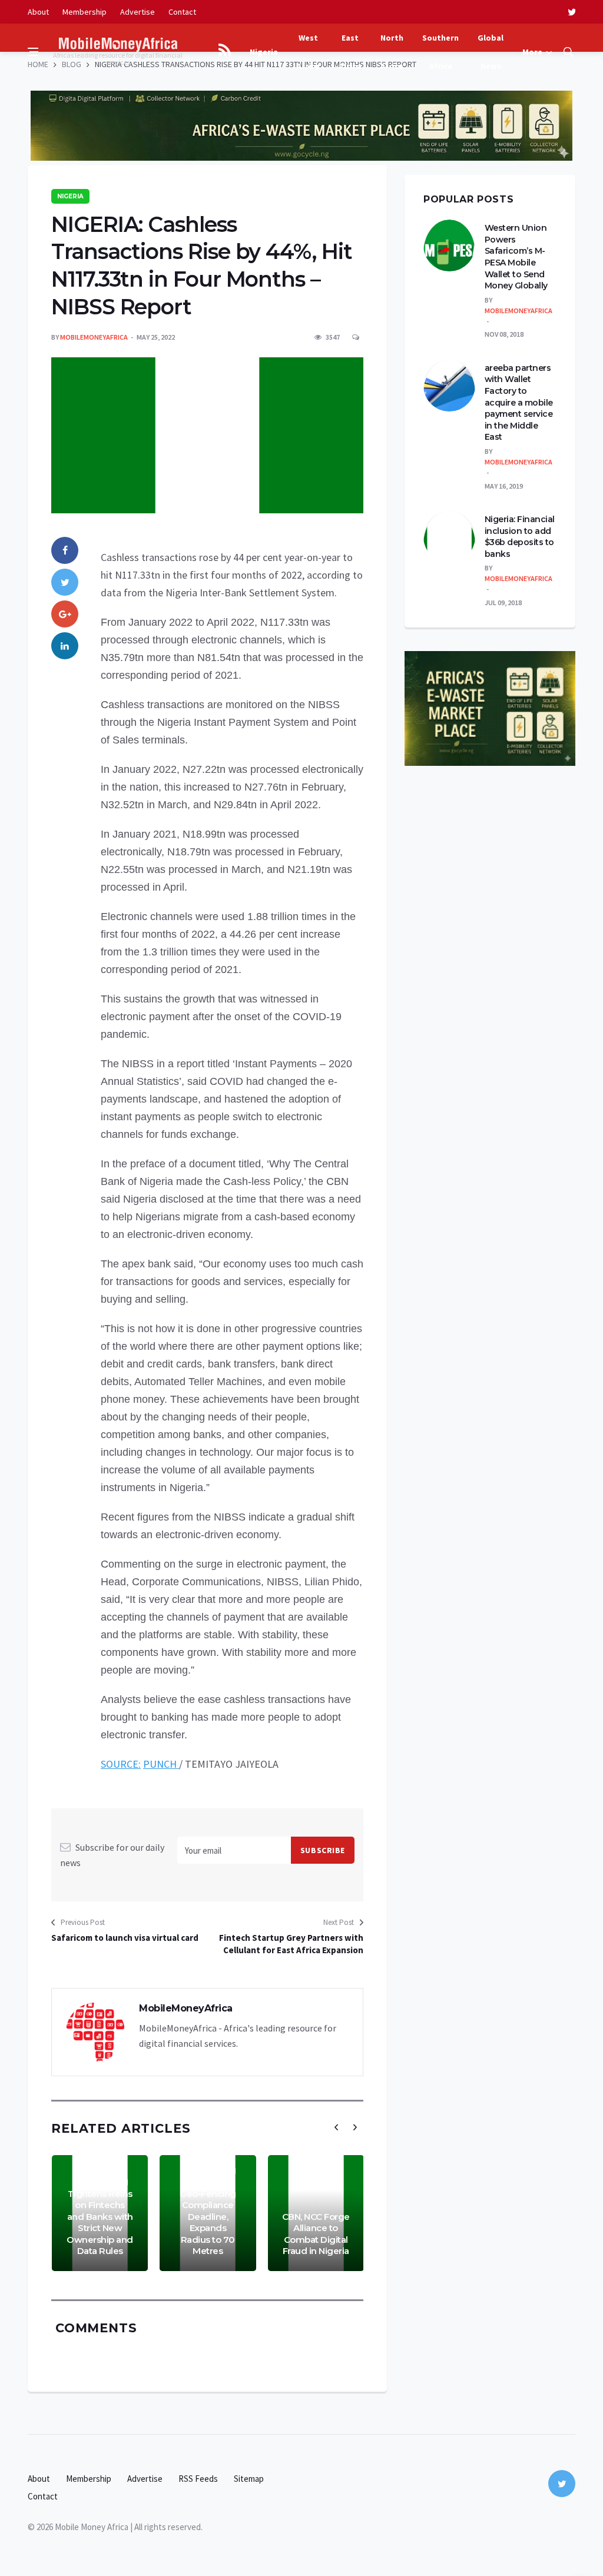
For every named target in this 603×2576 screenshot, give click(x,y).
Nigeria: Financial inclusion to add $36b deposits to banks (520, 537)
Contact (182, 12)
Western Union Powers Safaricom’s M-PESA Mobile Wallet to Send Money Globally (516, 257)
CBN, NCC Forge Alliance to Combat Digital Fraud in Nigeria (316, 2234)
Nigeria (264, 52)
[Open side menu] (33, 52)
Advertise (138, 12)
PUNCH (161, 1764)
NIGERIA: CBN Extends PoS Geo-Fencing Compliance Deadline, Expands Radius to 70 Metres (208, 2211)
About (38, 12)
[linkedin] (65, 646)
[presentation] (336, 2127)
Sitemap (249, 2479)
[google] (65, 614)
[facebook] (65, 550)
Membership (85, 12)
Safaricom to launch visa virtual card (125, 1938)
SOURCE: (121, 1764)
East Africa (350, 52)
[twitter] (571, 12)
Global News (491, 52)
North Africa (392, 52)
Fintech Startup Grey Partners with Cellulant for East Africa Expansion (291, 1944)
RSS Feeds (198, 2479)
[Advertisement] (301, 82)
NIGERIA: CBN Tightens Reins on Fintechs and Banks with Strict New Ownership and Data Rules (100, 2216)
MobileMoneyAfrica (94, 337)
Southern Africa (440, 52)
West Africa (308, 52)
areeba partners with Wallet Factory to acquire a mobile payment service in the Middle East (519, 403)
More (532, 52)
